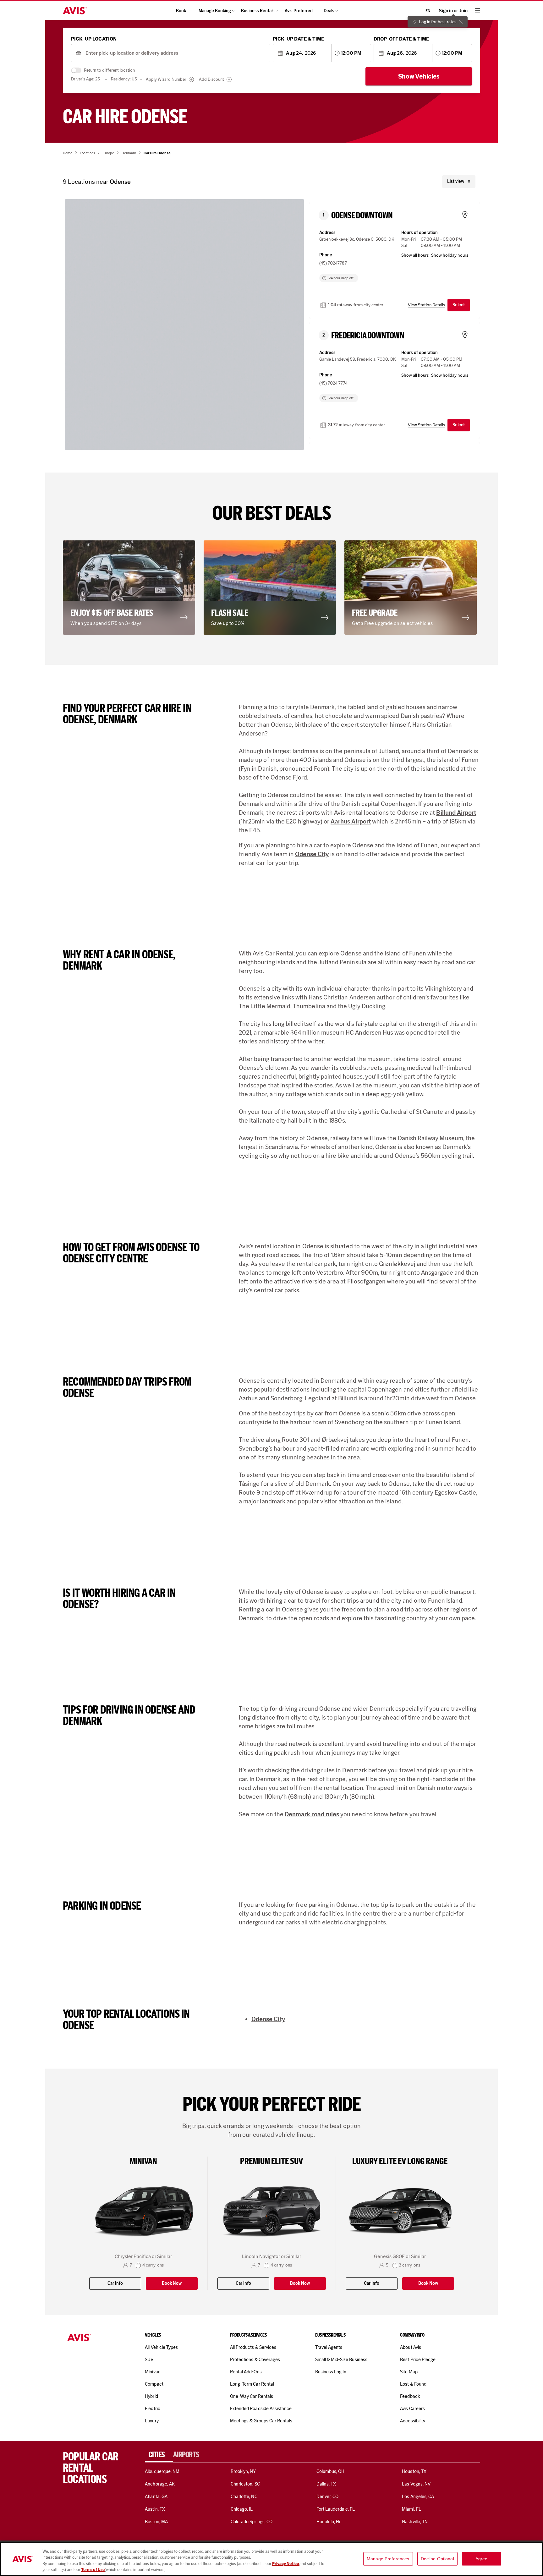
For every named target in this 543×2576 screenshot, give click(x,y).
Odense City (312, 854)
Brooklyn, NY (243, 2471)
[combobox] (176, 53)
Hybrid (151, 2396)
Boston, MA (156, 2522)
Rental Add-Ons (246, 2372)
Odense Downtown (362, 216)
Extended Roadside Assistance (261, 2409)
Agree (482, 2559)
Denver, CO (327, 2497)
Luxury (152, 2421)
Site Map (409, 2372)
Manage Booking (215, 11)
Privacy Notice (286, 2564)
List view (456, 181)
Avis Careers (412, 2409)
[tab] (159, 2455)
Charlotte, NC (244, 2497)
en (428, 11)
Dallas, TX (326, 2484)
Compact (154, 2384)
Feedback (410, 2396)
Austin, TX (155, 2509)
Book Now (172, 2283)
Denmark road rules (312, 1814)
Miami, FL (411, 2509)
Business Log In (331, 2372)
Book (181, 11)
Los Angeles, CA (418, 2497)
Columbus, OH (331, 2471)
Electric (152, 2409)
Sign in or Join (453, 11)
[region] (271, 2559)
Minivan (153, 2372)
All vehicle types (161, 2347)
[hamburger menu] (478, 11)
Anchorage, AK (160, 2484)
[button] (189, 332)
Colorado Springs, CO (252, 2522)
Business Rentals (258, 11)
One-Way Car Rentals (252, 2396)
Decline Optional (437, 2559)
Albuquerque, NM (162, 2471)
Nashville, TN (415, 2522)
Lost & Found (413, 2384)
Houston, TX (414, 2471)
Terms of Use (93, 2570)
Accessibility (413, 2421)
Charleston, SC (245, 2484)
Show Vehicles (419, 76)
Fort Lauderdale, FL (336, 2509)
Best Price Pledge (418, 2360)
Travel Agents (329, 2347)
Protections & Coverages (255, 2360)
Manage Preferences (388, 2559)
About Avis (410, 2347)
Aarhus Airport (351, 821)
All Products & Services (253, 2347)
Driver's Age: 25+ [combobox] (87, 79)
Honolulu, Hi (328, 2522)
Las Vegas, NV (416, 2484)
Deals (329, 11)
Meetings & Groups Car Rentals (261, 2421)
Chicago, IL (242, 2509)
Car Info (115, 2283)
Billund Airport (456, 812)
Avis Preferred (299, 11)
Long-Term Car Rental (252, 2384)
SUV (149, 2360)
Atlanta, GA (156, 2497)
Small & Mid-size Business (341, 2360)
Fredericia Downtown (368, 336)
